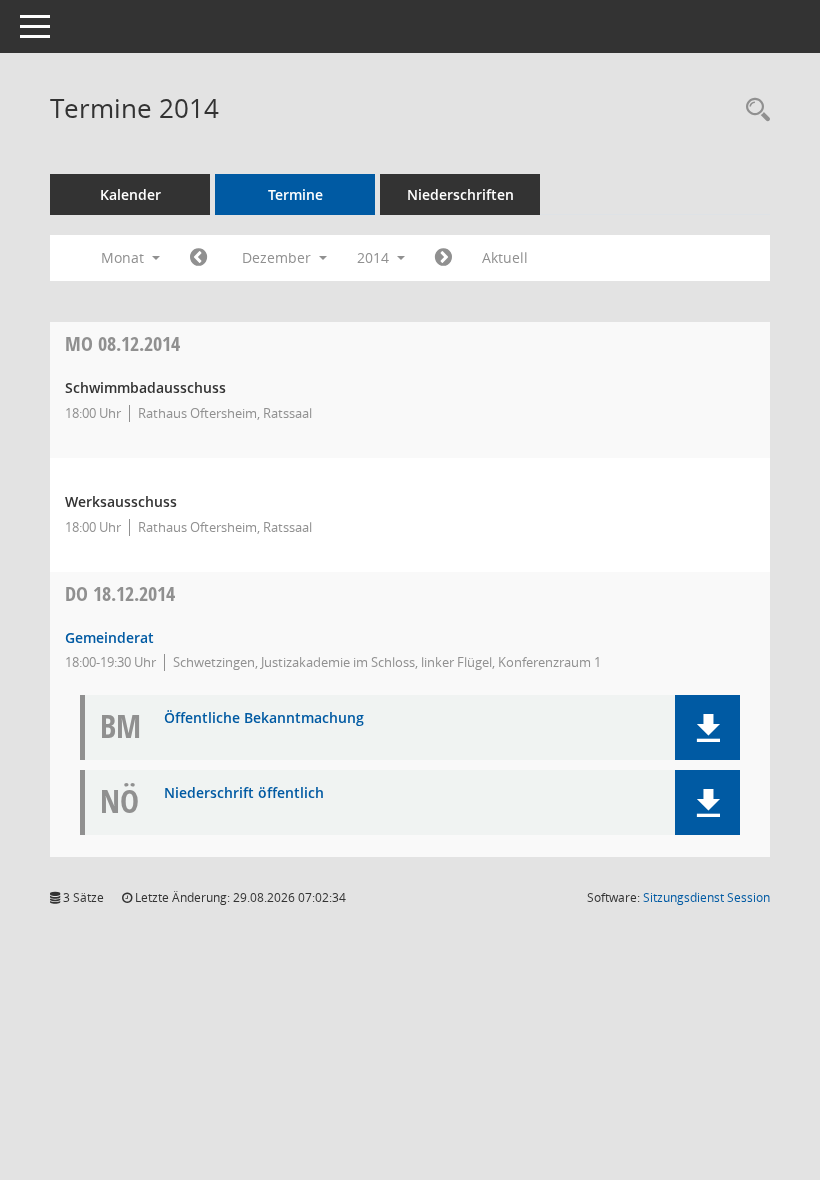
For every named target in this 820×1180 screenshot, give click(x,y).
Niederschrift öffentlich (244, 793)
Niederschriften (460, 194)
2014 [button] (375, 257)
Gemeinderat (109, 637)
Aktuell (505, 257)
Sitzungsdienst (706, 897)
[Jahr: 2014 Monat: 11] (198, 258)
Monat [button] (124, 257)
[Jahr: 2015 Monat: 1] (443, 258)
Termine (295, 194)
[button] (707, 727)
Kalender (130, 194)
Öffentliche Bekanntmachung (264, 718)
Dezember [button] (278, 257)
